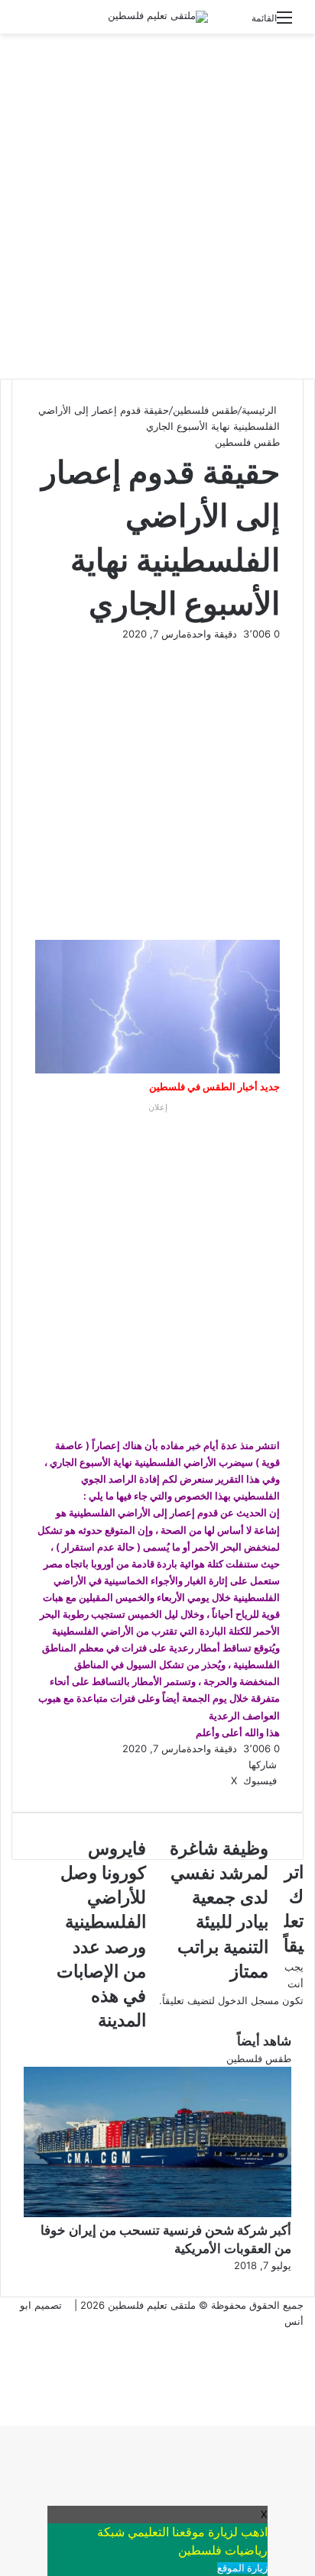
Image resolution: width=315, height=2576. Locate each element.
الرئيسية (261, 410)
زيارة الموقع (242, 2568)
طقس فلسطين (205, 410)
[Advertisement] (157, 206)
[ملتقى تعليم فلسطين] (158, 17)
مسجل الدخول (248, 2000)
